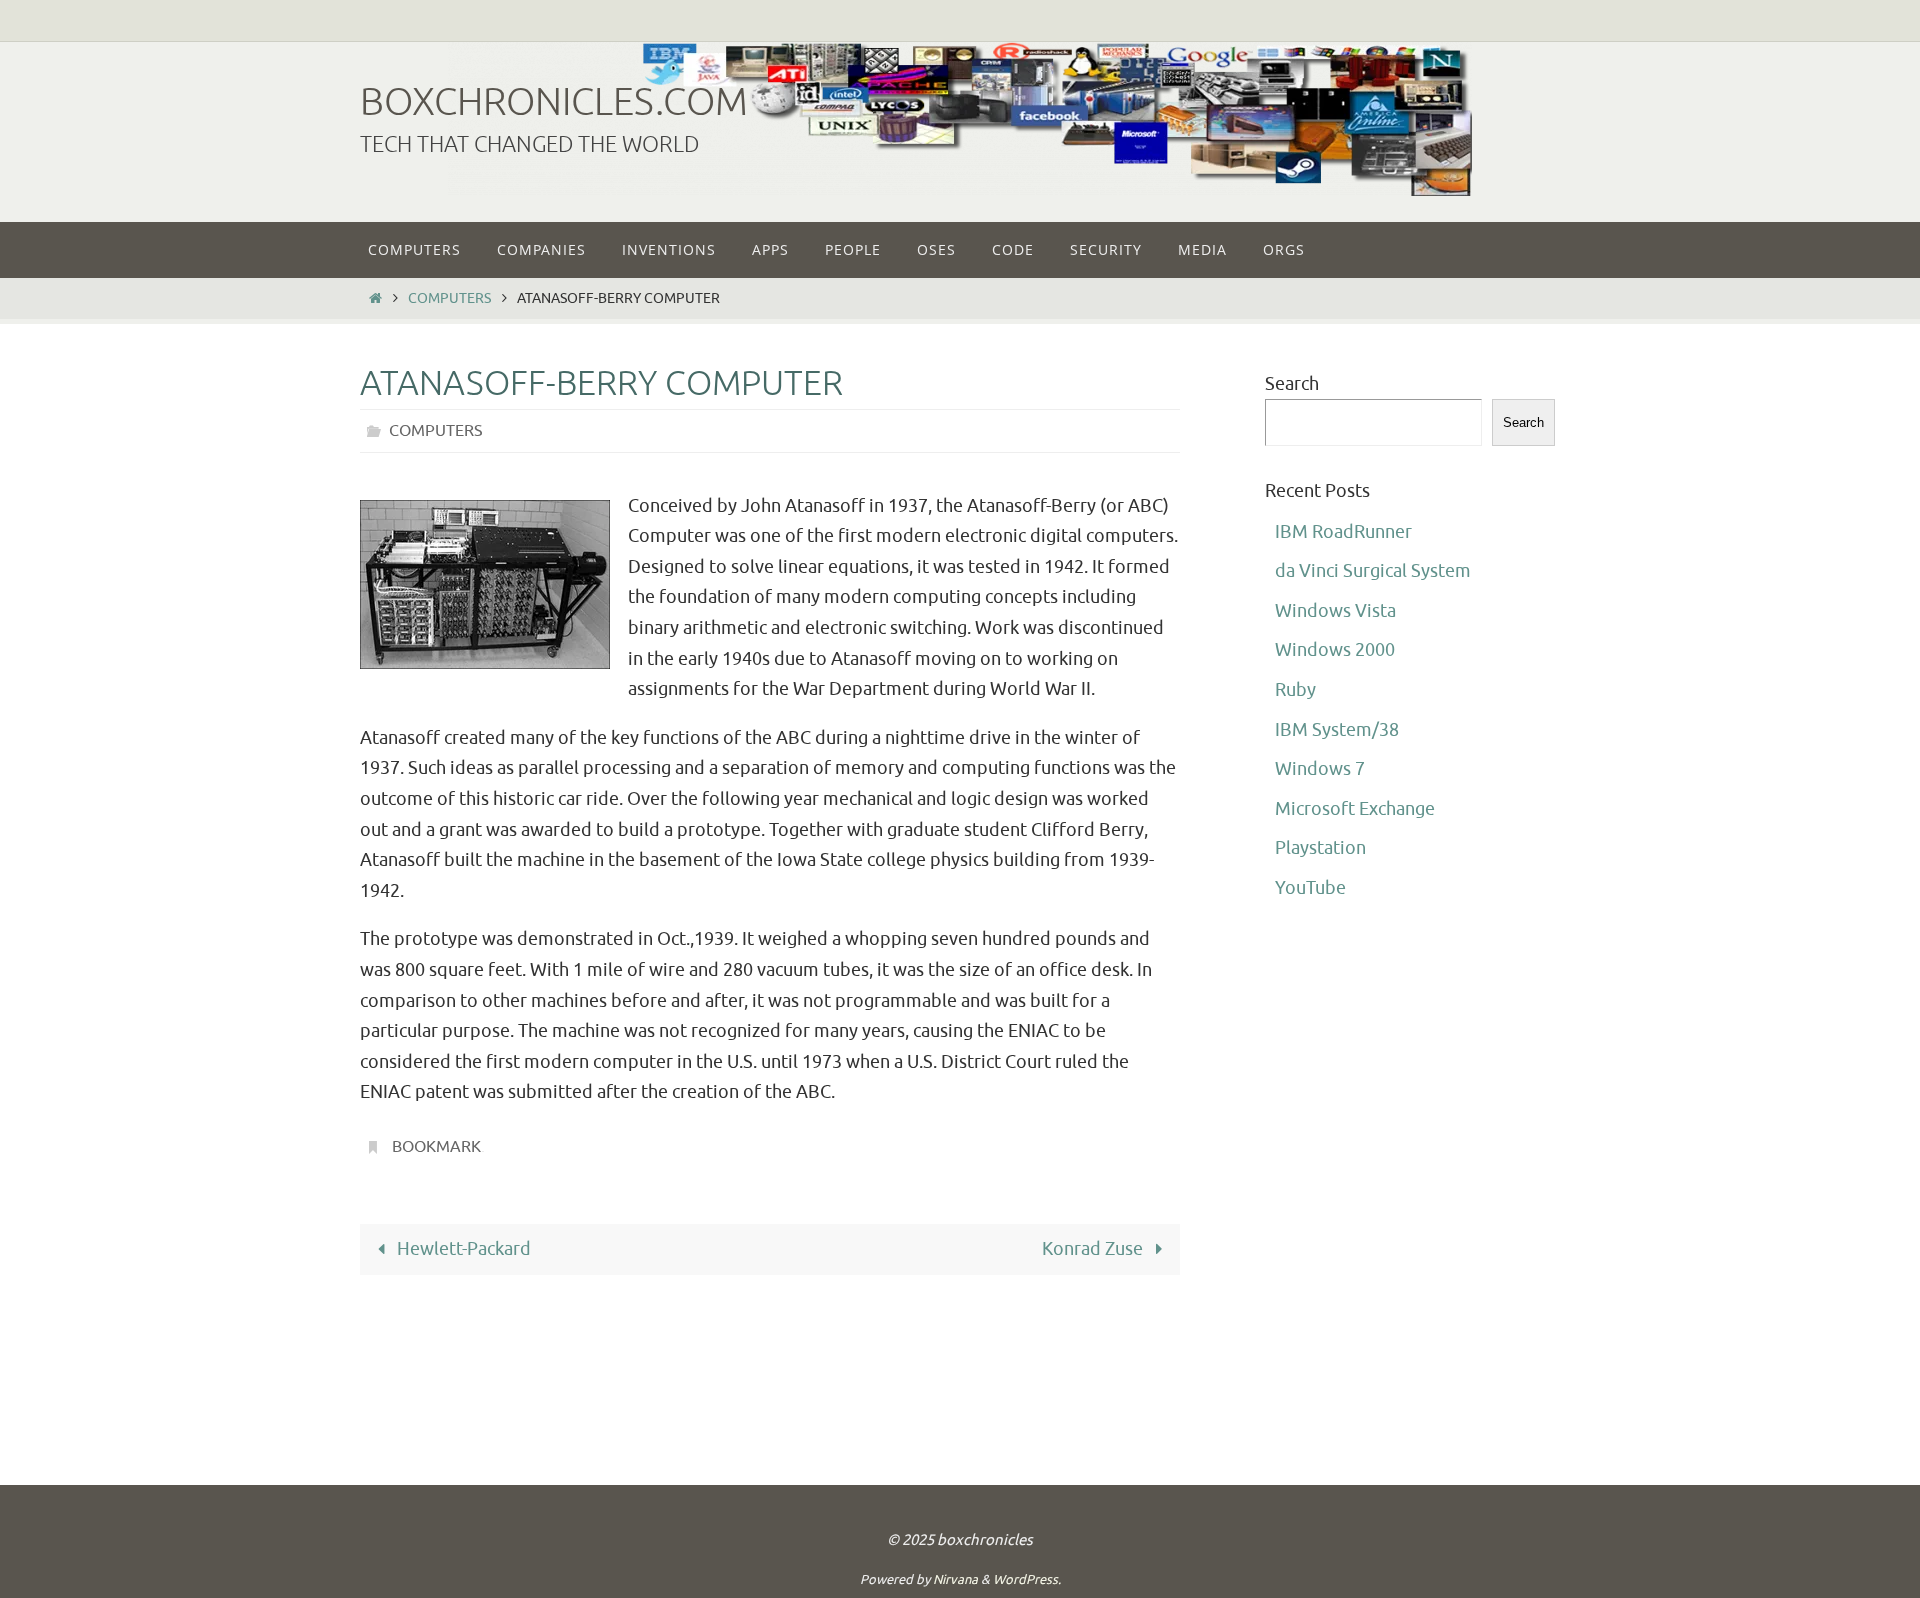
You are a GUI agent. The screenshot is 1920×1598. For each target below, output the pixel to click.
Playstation (1320, 848)
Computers (449, 298)
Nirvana (955, 1579)
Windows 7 (1320, 769)
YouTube (1310, 888)
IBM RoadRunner (1343, 532)
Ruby (1295, 690)
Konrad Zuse (1094, 1249)
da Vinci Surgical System (1373, 571)
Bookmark (436, 1147)
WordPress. (1027, 1579)
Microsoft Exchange (1355, 809)
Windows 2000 (1335, 650)
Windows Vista (1335, 611)
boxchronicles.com (554, 102)
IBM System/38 (1337, 730)
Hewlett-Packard (462, 1249)
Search (1292, 384)
